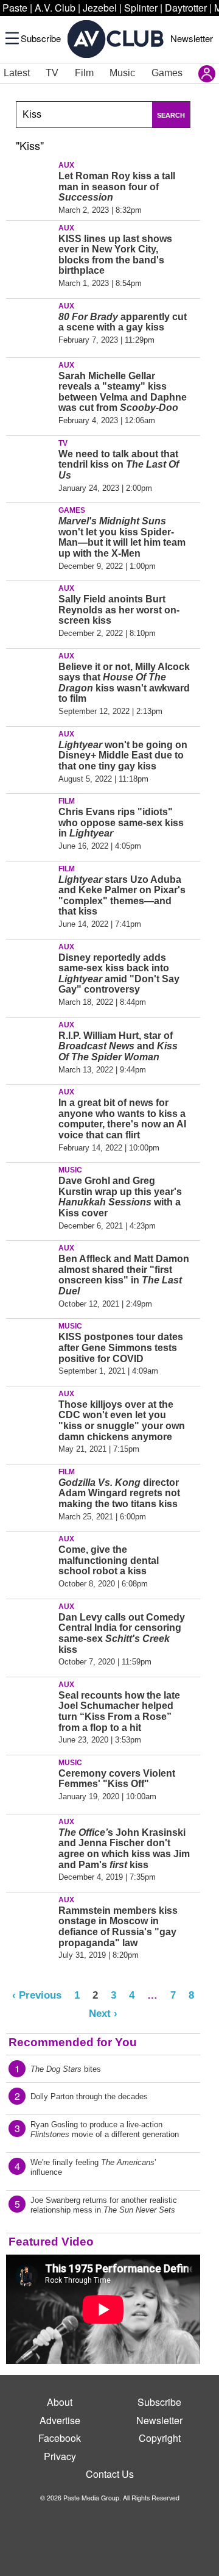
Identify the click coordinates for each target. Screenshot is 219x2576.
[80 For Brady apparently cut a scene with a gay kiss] (30, 326)
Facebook (60, 2438)
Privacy (60, 2456)
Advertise (60, 2420)
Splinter (141, 8)
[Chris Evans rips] (30, 821)
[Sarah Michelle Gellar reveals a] (30, 385)
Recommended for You (73, 2042)
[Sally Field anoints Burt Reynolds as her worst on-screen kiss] (30, 608)
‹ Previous (37, 1995)
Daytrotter (186, 8)
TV (52, 73)
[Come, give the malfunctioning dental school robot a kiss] (30, 1558)
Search (171, 115)
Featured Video (51, 2242)
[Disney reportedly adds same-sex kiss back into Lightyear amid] (30, 966)
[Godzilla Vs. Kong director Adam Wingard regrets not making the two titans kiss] (30, 1491)
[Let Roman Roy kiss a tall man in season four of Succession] (30, 185)
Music (122, 73)
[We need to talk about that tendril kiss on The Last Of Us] (30, 463)
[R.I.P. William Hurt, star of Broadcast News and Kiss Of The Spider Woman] (30, 1044)
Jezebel (100, 8)
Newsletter (192, 38)
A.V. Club (55, 8)
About (60, 2402)
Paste (15, 8)
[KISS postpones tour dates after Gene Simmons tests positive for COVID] (30, 1346)
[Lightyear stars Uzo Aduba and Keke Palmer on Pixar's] (30, 888)
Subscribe (41, 38)
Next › (103, 2013)
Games (167, 73)
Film (84, 73)
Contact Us (110, 2474)
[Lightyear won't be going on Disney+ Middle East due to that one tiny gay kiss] (30, 754)
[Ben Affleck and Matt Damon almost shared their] (30, 1268)
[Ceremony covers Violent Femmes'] (30, 1782)
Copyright (160, 2438)
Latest (17, 73)
